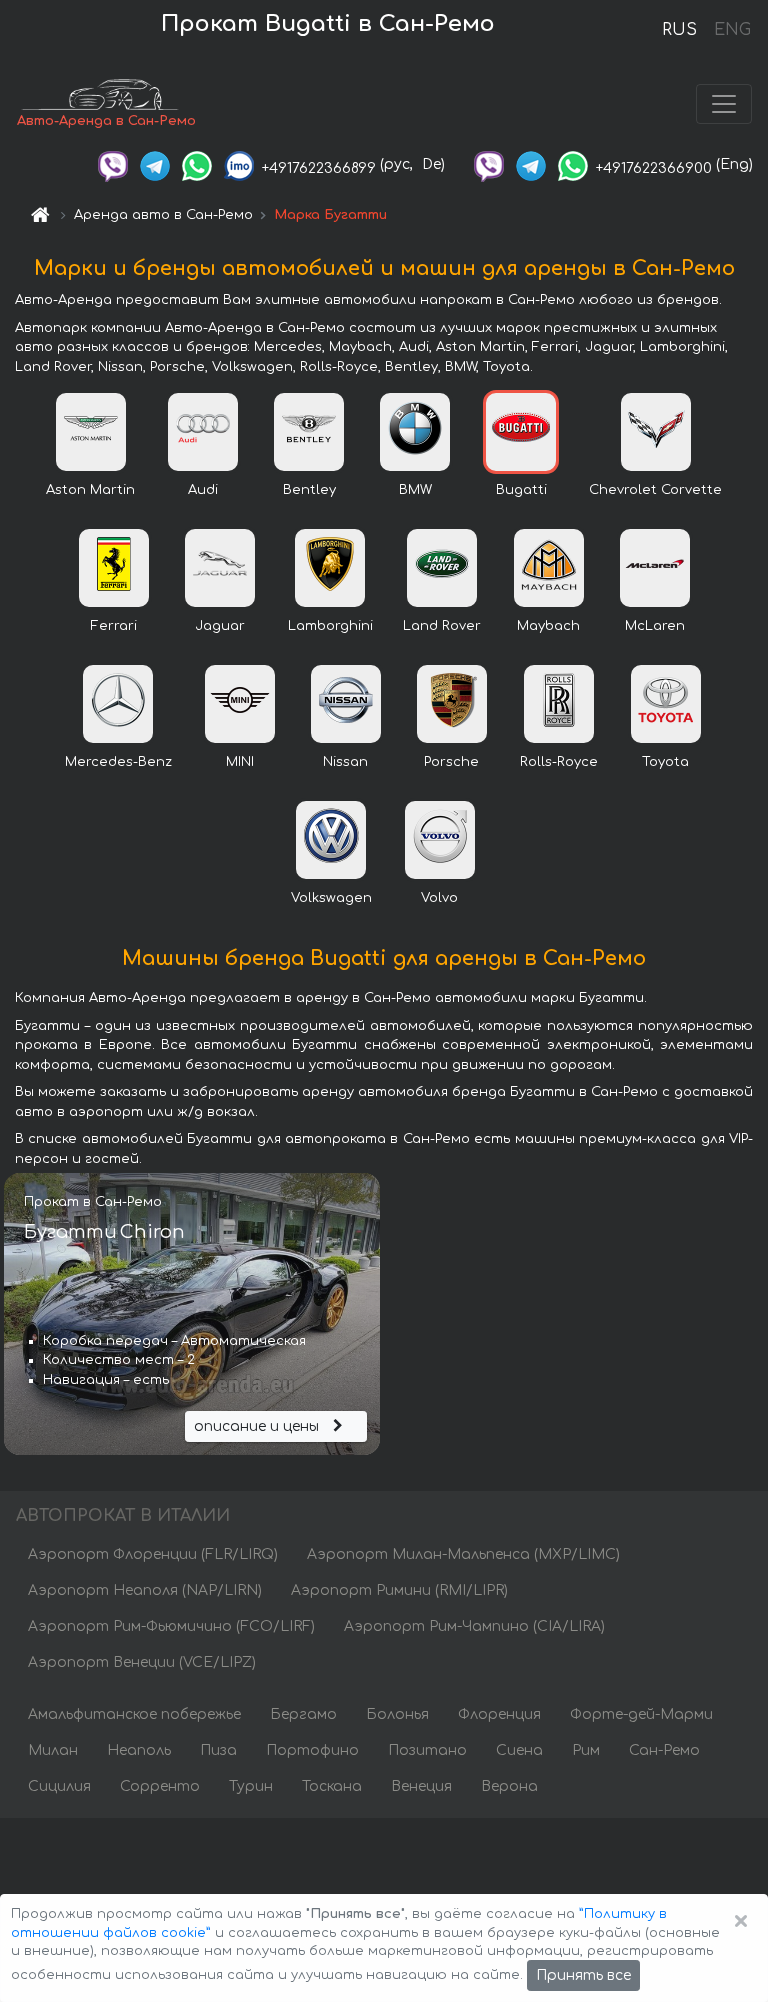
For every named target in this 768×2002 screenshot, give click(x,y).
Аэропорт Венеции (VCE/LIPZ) (142, 1662)
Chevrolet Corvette (655, 490)
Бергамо (303, 1714)
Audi (203, 490)
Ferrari (114, 626)
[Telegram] (155, 164)
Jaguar (220, 626)
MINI (240, 762)
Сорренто (160, 1786)
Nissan (345, 762)
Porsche (451, 762)
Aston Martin (90, 490)
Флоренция (499, 1714)
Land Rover (442, 626)
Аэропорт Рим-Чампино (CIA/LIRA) (474, 1626)
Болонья (397, 1714)
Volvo (439, 898)
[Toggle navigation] (724, 104)
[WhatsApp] (197, 164)
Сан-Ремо (664, 1750)
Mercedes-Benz (118, 762)
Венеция (421, 1786)
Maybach (548, 626)
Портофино (312, 1750)
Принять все (583, 1975)
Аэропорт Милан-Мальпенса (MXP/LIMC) (463, 1554)
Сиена (519, 1750)
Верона (509, 1786)
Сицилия (59, 1786)
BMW (415, 490)
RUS (679, 30)
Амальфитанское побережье (134, 1714)
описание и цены (258, 1426)
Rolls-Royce (559, 762)
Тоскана (332, 1786)
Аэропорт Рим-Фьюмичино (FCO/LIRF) (171, 1626)
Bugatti (521, 490)
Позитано (427, 1750)
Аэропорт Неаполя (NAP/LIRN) (145, 1590)
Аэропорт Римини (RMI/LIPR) (399, 1590)
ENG (732, 30)
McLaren (655, 626)
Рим (586, 1750)
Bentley (309, 490)
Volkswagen (331, 898)
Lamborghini (330, 626)
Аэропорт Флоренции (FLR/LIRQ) (153, 1554)
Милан (53, 1750)
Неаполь (139, 1750)
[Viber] (113, 164)
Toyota (665, 762)
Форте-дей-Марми (641, 1714)
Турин (251, 1786)
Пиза (218, 1750)
